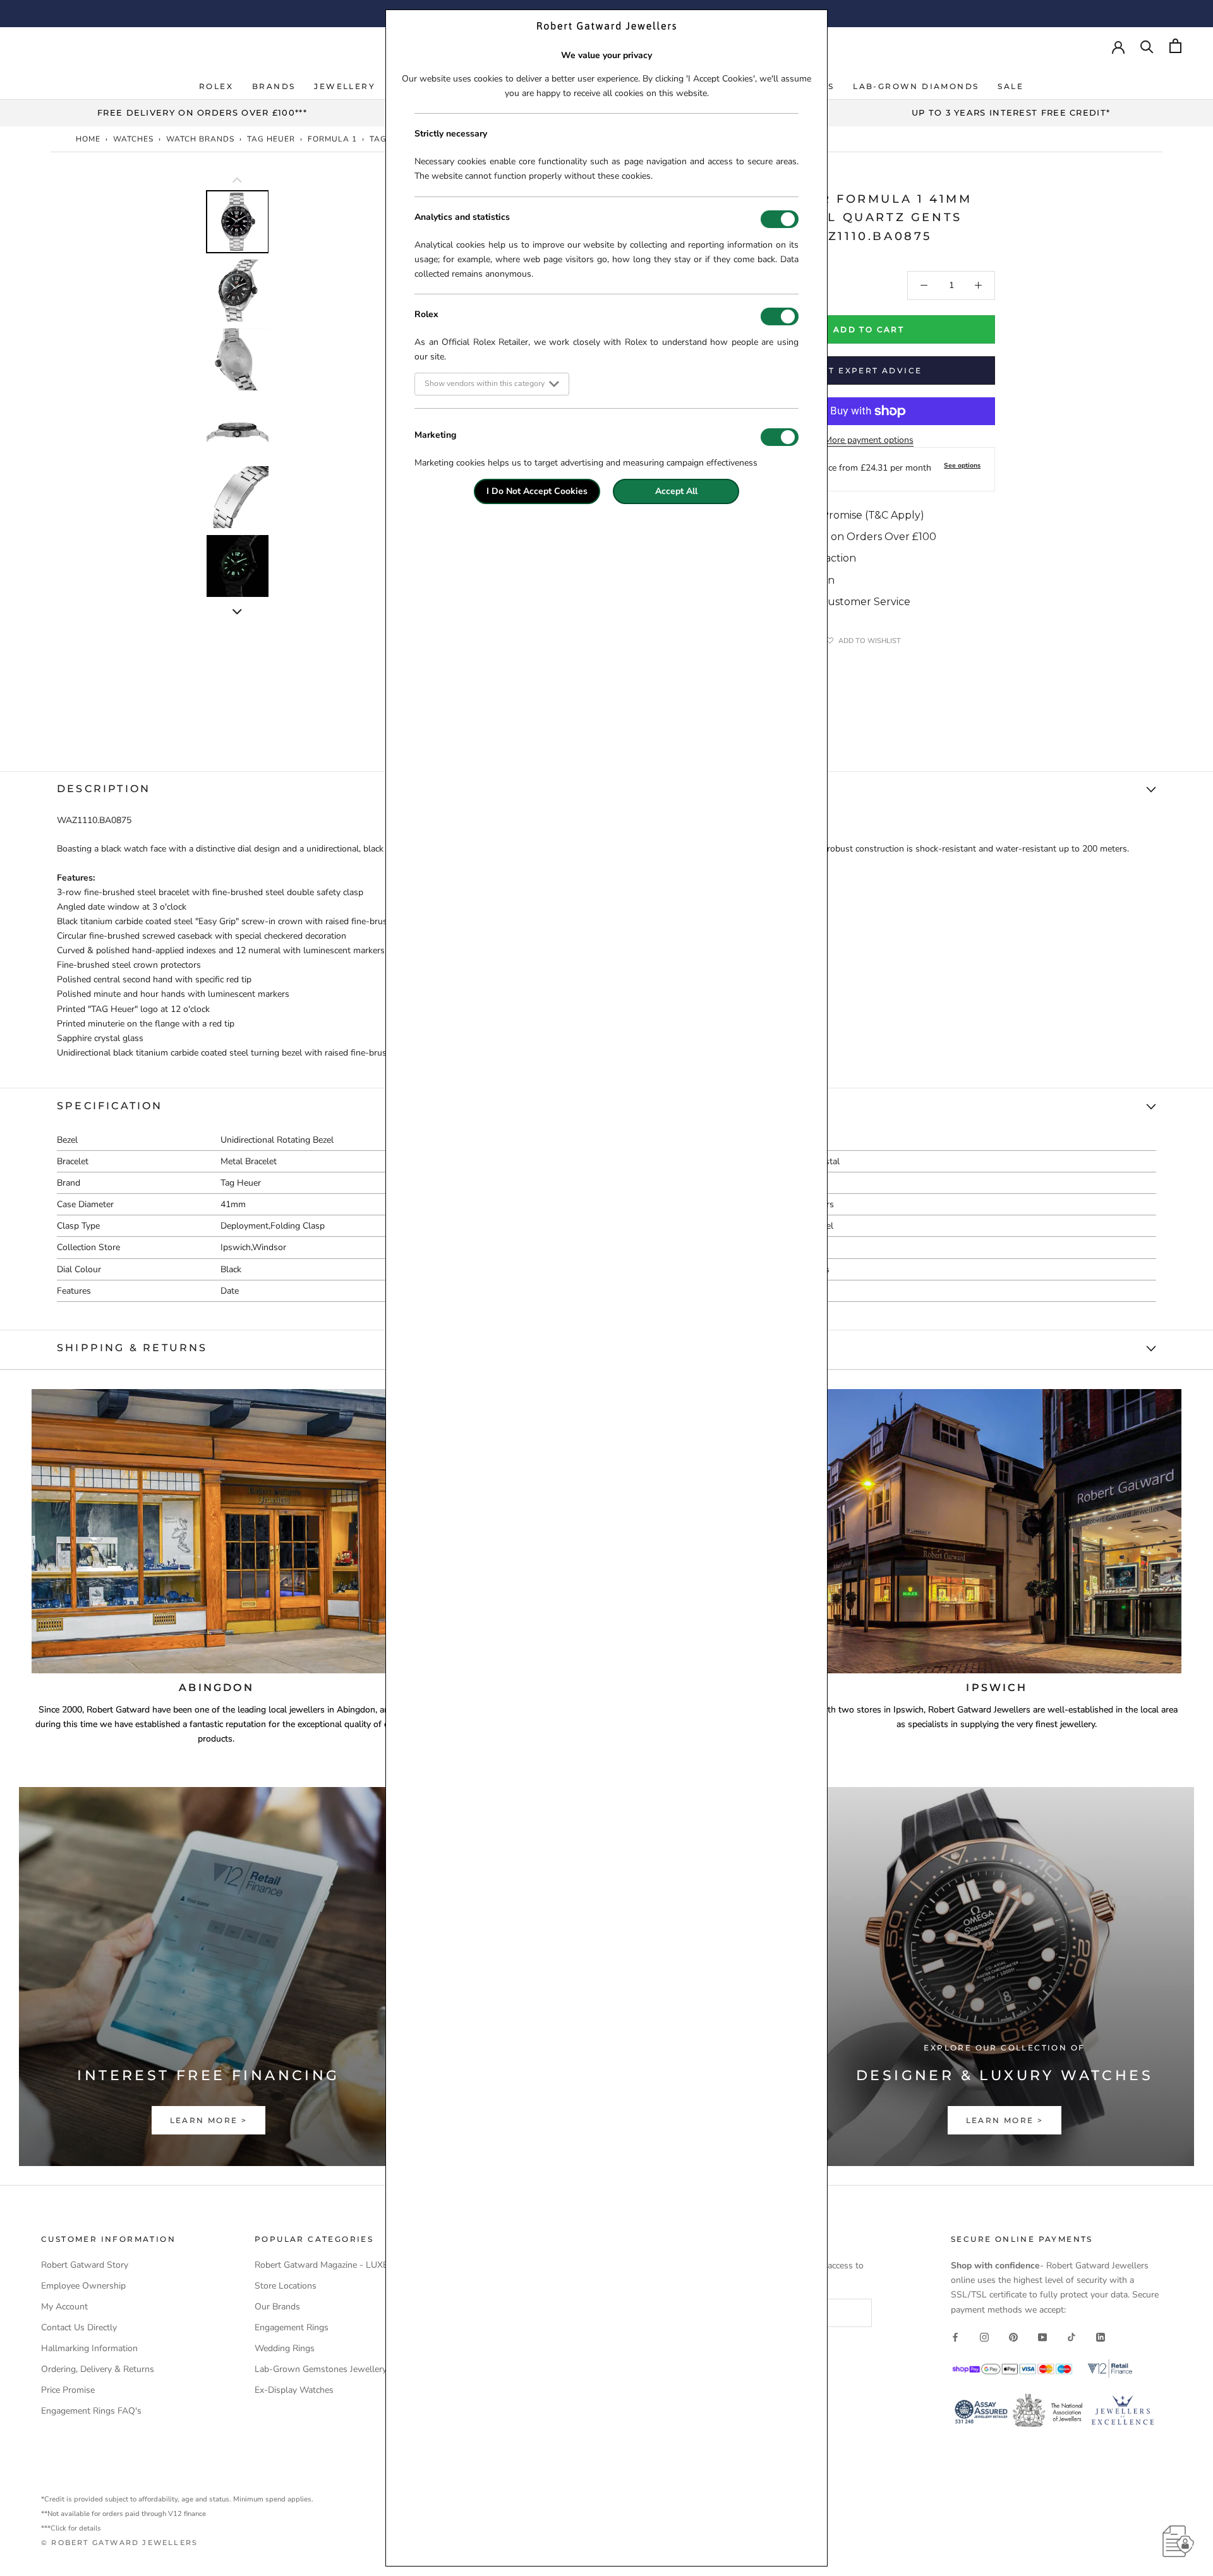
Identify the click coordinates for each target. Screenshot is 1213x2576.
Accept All (676, 491)
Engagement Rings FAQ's (91, 2411)
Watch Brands (200, 139)
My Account (64, 2307)
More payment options (869, 440)
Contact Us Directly (79, 2327)
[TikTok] (1071, 2337)
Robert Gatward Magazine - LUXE (321, 2265)
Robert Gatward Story (85, 2265)
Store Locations (286, 2286)
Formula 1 (332, 139)
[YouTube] (1042, 2337)
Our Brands (277, 2307)
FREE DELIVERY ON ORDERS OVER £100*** (202, 112)
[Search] (1147, 46)
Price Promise (68, 2390)
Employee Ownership (83, 2286)
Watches (133, 139)
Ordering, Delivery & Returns (98, 2369)
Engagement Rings (292, 2327)
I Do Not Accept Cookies (537, 491)
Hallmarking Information (89, 2348)
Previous (196, 369)
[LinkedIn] (1101, 2337)
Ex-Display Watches (294, 2390)
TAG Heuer (271, 139)
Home (88, 139)
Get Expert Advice (869, 370)
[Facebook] (955, 2337)
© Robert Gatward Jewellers (119, 2543)
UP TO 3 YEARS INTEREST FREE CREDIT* (1011, 112)
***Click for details (71, 2528)
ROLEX (216, 86)
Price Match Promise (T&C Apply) (841, 515)
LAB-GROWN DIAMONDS (916, 86)
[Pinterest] (1013, 2337)
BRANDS (274, 86)
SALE (1011, 86)
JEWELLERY (345, 86)
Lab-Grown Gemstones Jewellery (321, 2369)
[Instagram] (984, 2337)
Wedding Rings (285, 2348)
